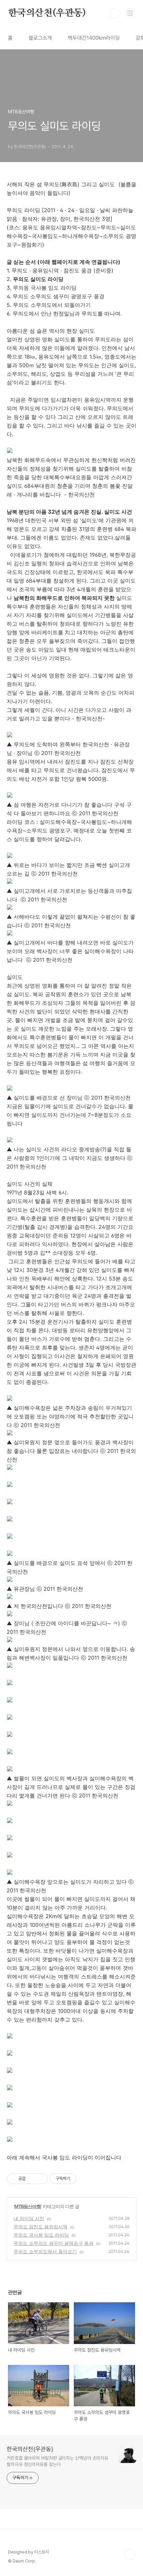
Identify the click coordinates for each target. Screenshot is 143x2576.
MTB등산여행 (28, 2206)
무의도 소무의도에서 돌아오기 (45, 2251)
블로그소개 (40, 38)
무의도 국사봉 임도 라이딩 (41, 2235)
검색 (115, 13)
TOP (130, 2555)
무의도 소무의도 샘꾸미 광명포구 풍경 (54, 2243)
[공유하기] (32, 2179)
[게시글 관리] (40, 2179)
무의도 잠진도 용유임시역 (41, 2227)
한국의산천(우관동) (47, 13)
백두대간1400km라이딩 (94, 38)
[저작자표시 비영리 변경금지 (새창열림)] (85, 2179)
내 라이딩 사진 (29, 2218)
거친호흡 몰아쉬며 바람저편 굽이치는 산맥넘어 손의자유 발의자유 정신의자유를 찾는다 (57, 2461)
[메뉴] (130, 13)
